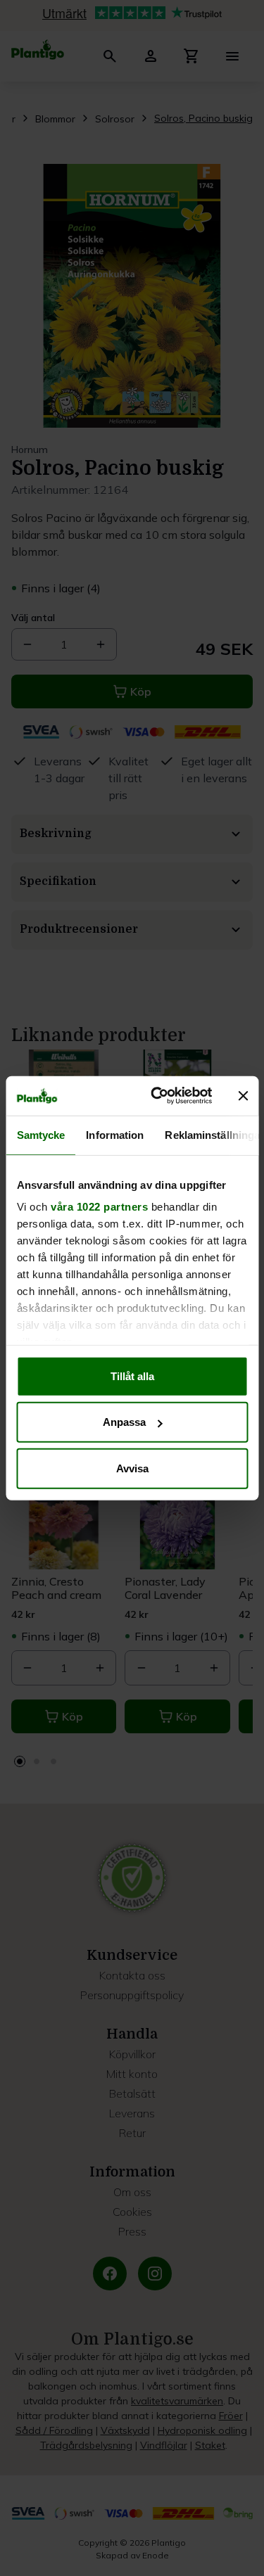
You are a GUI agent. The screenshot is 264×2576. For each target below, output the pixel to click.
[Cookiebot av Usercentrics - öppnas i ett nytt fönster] (157, 1096)
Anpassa (124, 1422)
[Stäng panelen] (243, 1096)
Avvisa (132, 1468)
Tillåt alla (132, 1376)
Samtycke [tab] (40, 1134)
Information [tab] (115, 1134)
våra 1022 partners (99, 1207)
